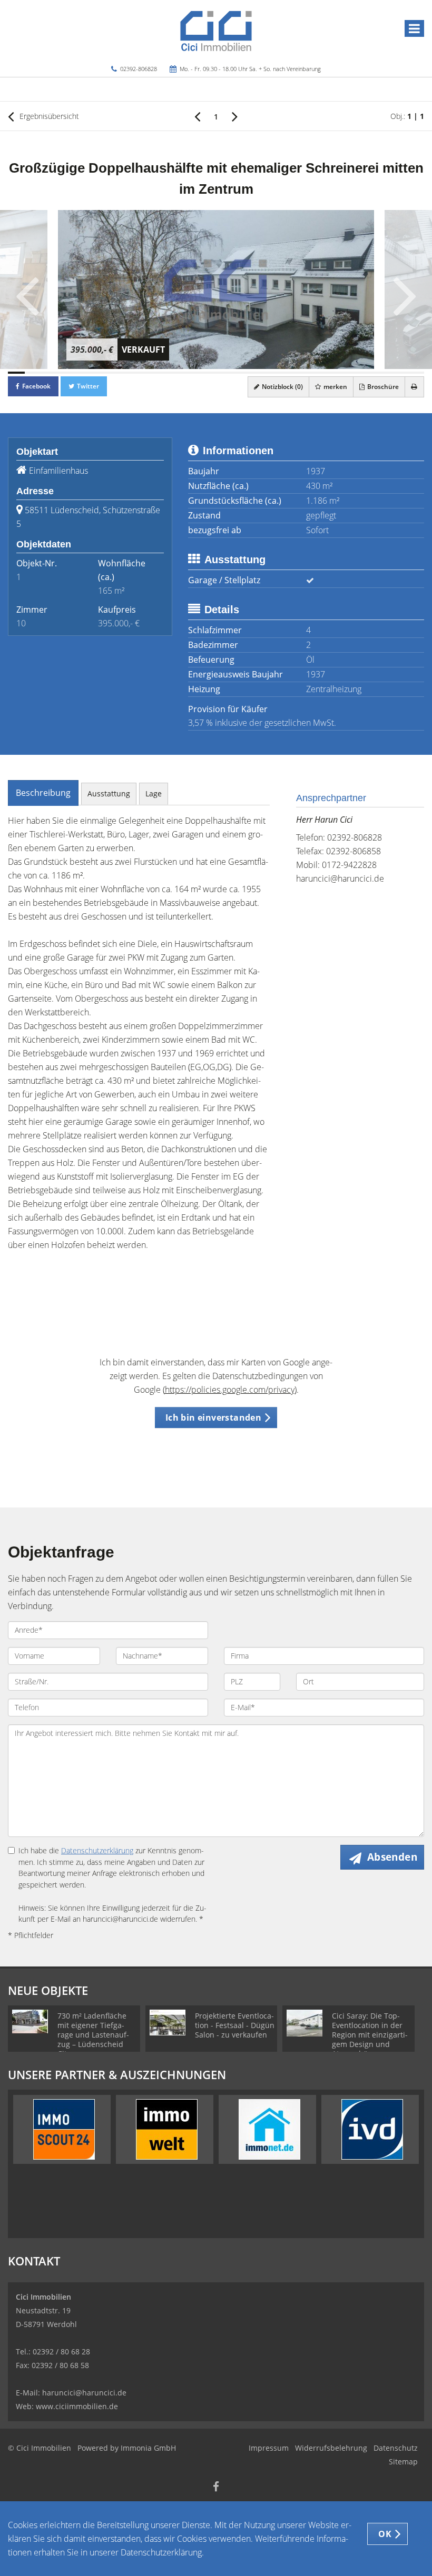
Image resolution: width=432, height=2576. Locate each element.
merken (335, 387)
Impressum (269, 2448)
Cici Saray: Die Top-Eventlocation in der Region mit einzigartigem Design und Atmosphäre (370, 2035)
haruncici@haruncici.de (340, 878)
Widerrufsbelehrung (331, 2448)
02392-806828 (139, 69)
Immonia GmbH (148, 2448)
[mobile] (414, 28)
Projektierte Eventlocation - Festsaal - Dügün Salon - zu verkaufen (235, 2025)
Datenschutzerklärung (97, 1850)
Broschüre (382, 387)
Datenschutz (396, 2448)
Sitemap (403, 2462)
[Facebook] (216, 2488)
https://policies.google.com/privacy (230, 1390)
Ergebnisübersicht (48, 116)
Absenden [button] (392, 1857)
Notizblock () (282, 387)
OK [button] (385, 2534)
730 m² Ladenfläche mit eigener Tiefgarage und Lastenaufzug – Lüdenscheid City (93, 2035)
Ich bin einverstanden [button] (213, 1417)
